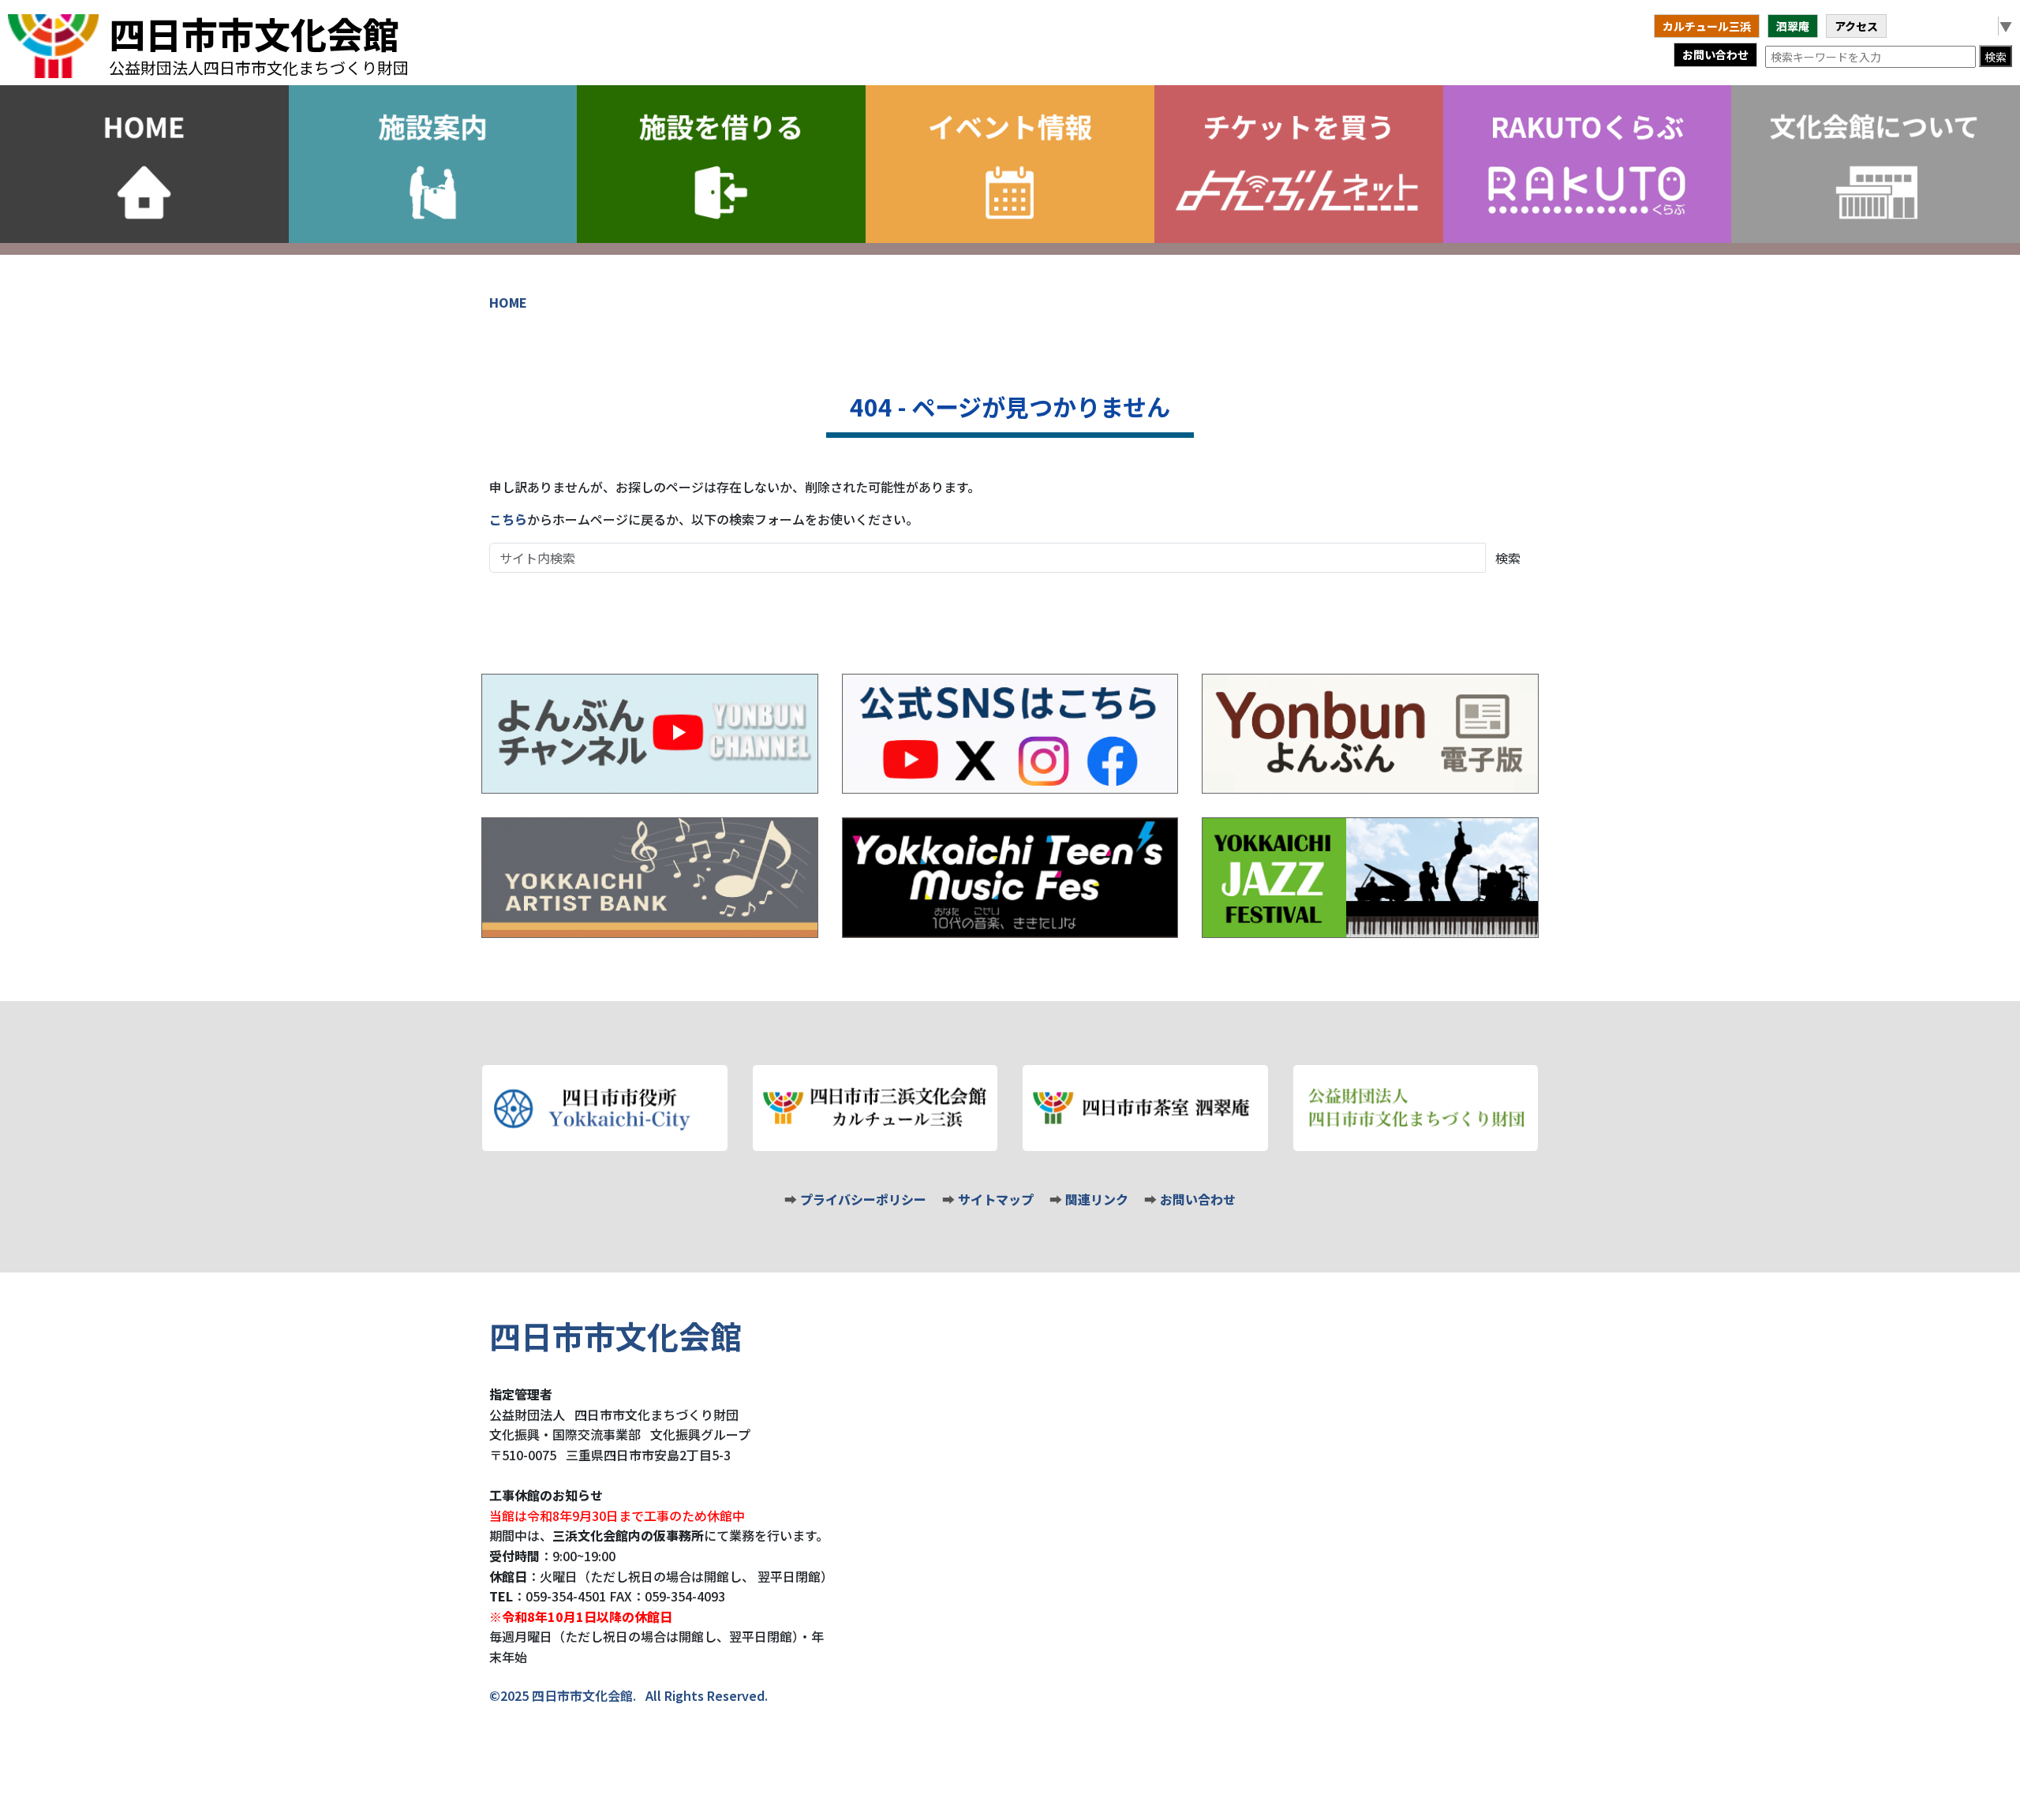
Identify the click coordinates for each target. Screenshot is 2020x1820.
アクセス (1856, 26)
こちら (508, 519)
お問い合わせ (1715, 54)
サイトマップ (996, 1199)
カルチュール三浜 (1707, 26)
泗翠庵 (1793, 26)
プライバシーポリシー (863, 1199)
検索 (1996, 57)
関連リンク (1097, 1199)
